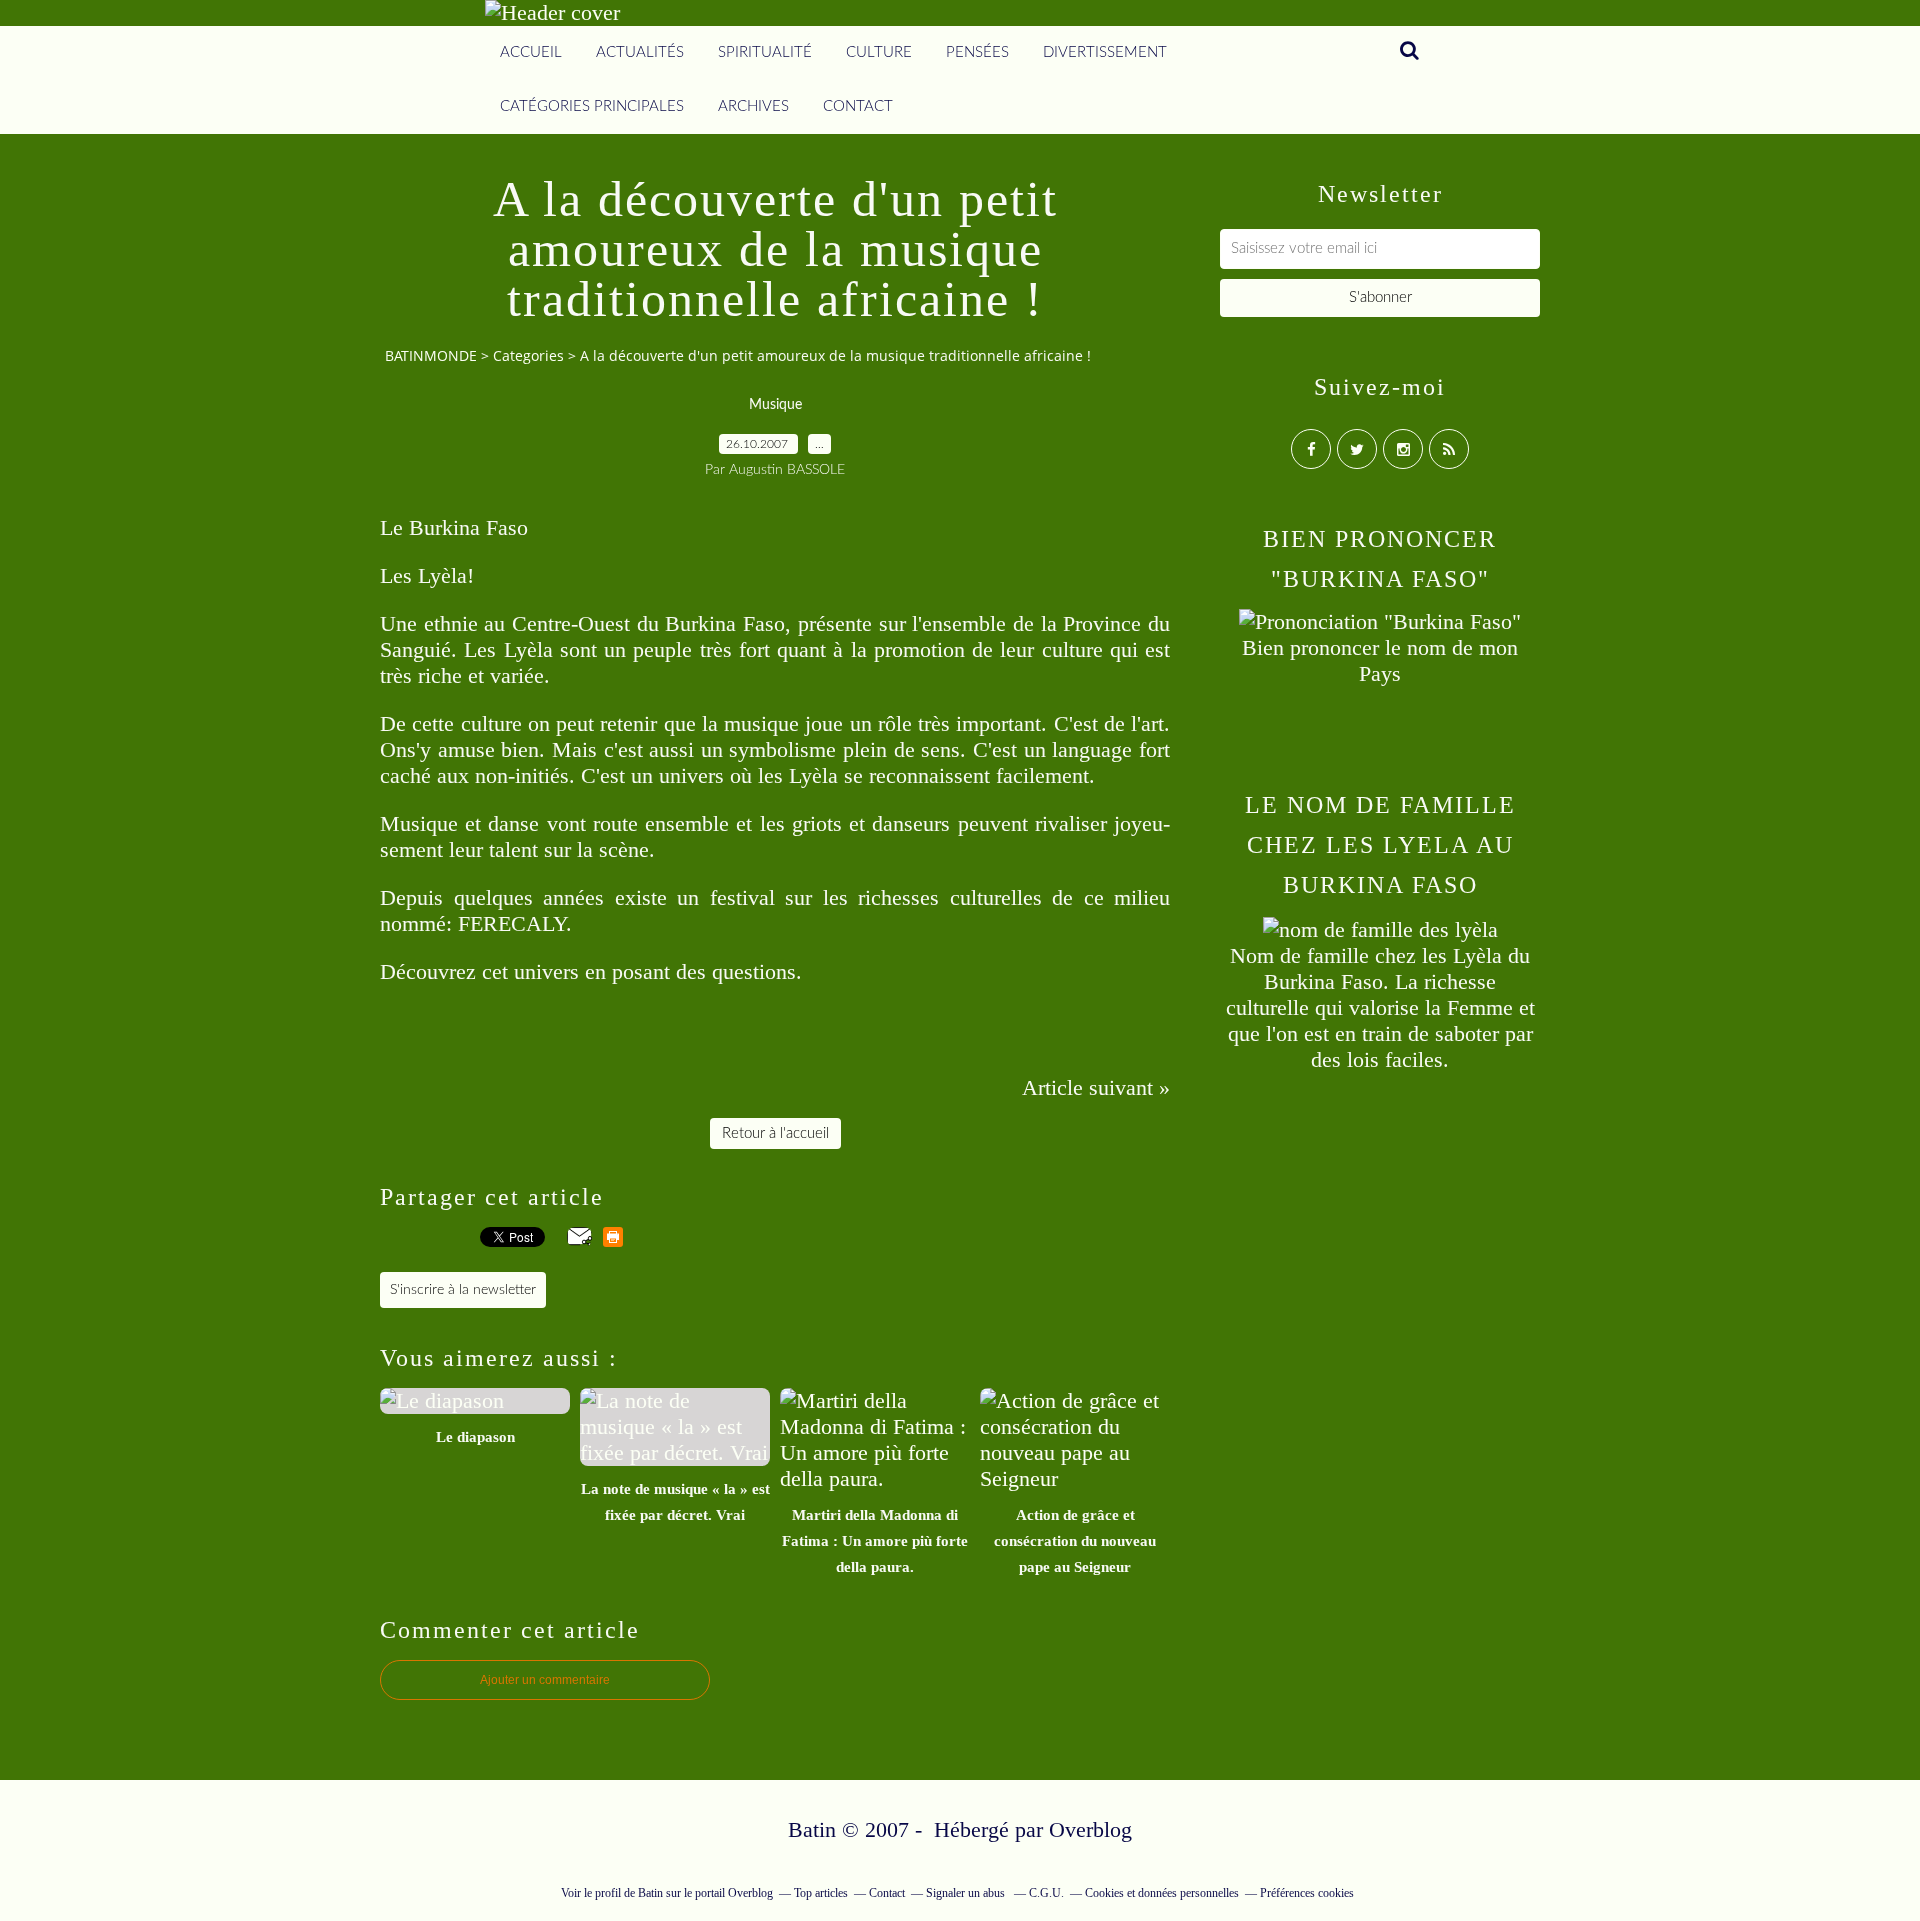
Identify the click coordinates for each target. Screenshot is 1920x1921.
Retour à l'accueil (775, 1133)
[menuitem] (531, 53)
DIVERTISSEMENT (1105, 52)
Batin (650, 1893)
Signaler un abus (967, 1893)
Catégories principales (592, 106)
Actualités (640, 52)
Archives (753, 106)
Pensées (977, 52)
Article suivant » (1096, 1087)
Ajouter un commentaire (545, 1680)
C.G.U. (1046, 1893)
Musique (775, 405)
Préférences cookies (1307, 1893)
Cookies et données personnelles (1162, 1893)
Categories (528, 355)
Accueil (531, 52)
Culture (879, 52)
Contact (858, 106)
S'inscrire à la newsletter (463, 1290)
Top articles (821, 1893)
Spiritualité (765, 52)
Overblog (1090, 1829)
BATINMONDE (431, 355)
